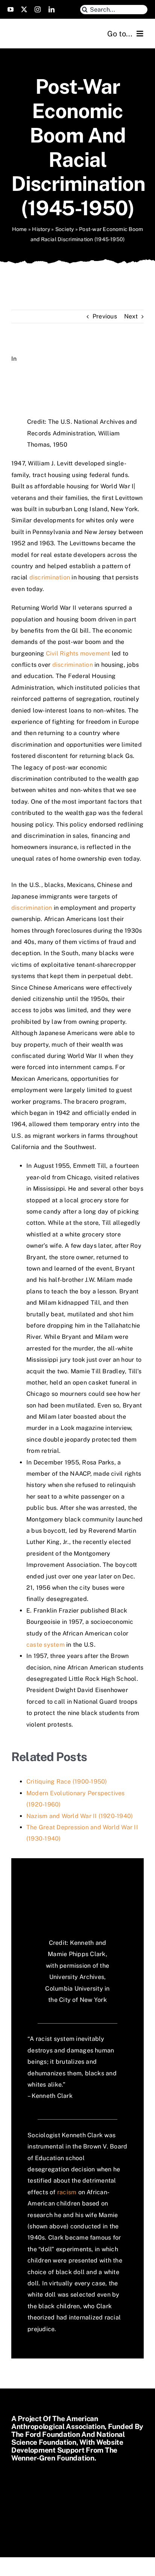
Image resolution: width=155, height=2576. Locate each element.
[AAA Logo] (58, 2485)
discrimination (50, 577)
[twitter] (24, 9)
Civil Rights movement (78, 653)
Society (65, 229)
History (41, 229)
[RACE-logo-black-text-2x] (43, 29)
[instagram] (38, 9)
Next (131, 316)
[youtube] (11, 9)
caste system (46, 1645)
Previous (105, 316)
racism (67, 2192)
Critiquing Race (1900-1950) (67, 1782)
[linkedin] (52, 9)
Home (20, 229)
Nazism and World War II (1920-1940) (80, 1816)
